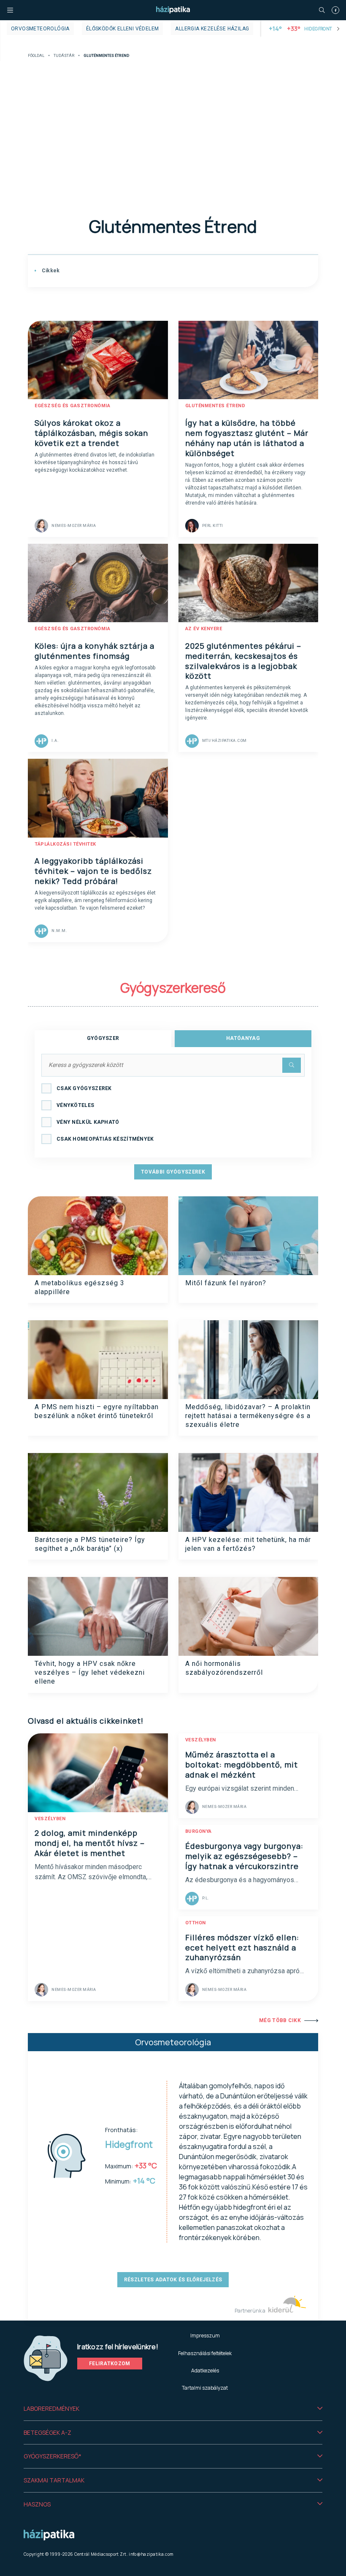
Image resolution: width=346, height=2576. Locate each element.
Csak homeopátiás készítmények (105, 1139)
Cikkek (50, 271)
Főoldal (36, 56)
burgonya (199, 1831)
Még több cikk (280, 2020)
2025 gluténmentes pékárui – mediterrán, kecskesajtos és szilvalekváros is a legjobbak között (243, 661)
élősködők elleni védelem (123, 29)
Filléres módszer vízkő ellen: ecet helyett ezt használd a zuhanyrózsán (242, 1947)
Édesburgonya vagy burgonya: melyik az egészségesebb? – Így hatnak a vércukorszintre (244, 1856)
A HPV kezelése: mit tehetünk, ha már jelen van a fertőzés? (248, 1544)
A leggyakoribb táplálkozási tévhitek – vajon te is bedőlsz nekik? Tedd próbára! (93, 871)
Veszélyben (50, 1819)
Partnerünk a (250, 2311)
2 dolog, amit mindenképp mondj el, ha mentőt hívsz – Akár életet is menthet (90, 1843)
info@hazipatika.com (151, 2554)
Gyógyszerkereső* (53, 2456)
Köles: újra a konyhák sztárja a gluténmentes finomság (95, 651)
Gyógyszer (103, 1038)
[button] (173, 2409)
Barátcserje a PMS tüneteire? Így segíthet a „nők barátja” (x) (90, 1544)
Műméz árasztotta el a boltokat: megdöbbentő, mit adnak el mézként (242, 1765)
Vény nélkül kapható (88, 1122)
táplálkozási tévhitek (65, 844)
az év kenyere (204, 629)
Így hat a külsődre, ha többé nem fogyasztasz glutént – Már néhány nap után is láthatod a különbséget (247, 438)
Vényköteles (75, 1105)
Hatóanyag (243, 1038)
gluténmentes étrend (215, 406)
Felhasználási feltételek (205, 2353)
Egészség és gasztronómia (72, 406)
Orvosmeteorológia (40, 29)
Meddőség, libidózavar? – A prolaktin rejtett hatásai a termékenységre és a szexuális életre (248, 1416)
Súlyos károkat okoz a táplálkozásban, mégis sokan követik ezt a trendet (91, 433)
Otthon (196, 1923)
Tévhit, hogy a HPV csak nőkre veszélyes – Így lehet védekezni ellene (90, 1673)
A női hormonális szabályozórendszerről (224, 1668)
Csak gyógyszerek (84, 1088)
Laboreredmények (51, 2408)
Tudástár (64, 56)
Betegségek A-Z (47, 2432)
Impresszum (205, 2336)
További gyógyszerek (173, 1172)
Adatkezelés (205, 2371)
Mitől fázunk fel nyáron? (226, 1283)
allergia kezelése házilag (212, 29)
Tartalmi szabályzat (205, 2388)
